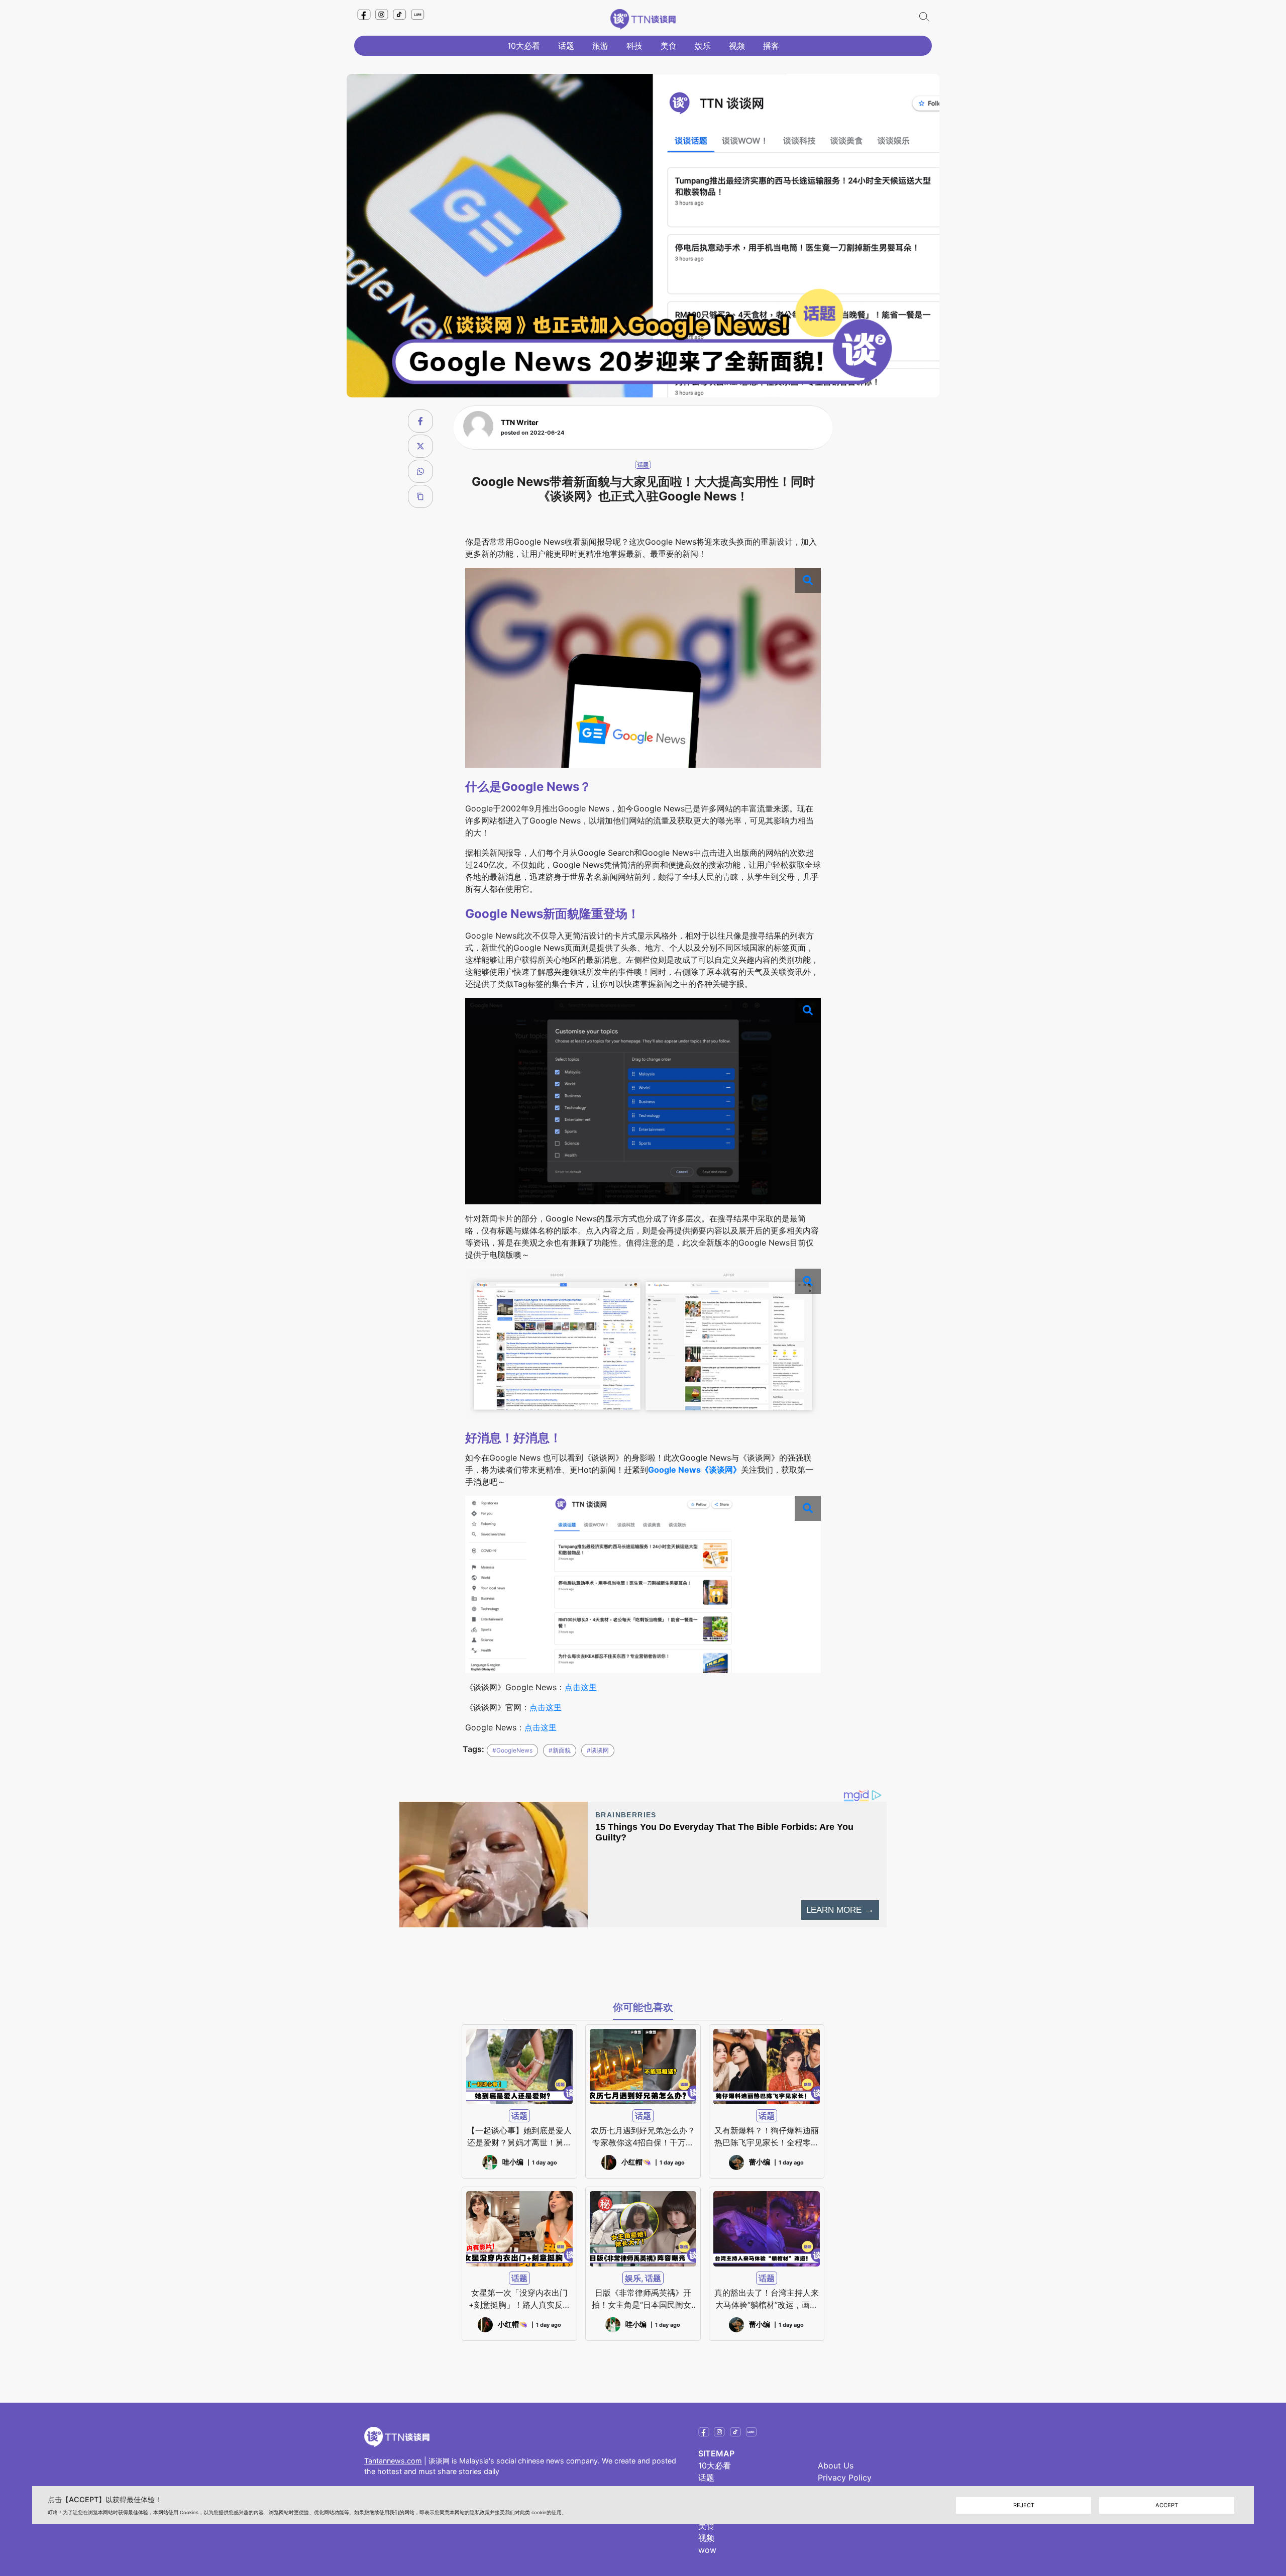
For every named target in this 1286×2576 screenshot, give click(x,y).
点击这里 (581, 1687)
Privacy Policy (845, 2478)
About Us (836, 2465)
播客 (771, 46)
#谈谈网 (598, 1750)
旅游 (600, 46)
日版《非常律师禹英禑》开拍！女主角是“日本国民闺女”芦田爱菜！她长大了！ (643, 2299)
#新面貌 (560, 1750)
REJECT (1024, 2505)
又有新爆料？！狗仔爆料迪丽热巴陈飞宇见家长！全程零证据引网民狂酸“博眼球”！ (767, 2137)
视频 (737, 46)
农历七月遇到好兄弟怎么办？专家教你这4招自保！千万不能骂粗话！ (643, 2137)
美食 (669, 46)
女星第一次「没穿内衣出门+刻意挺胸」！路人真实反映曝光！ (520, 2299)
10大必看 (524, 46)
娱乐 (703, 46)
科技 (634, 46)
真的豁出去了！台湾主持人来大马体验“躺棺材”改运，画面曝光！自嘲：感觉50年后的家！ (767, 2299)
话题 (566, 46)
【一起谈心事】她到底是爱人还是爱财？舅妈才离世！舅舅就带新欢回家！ (519, 2137)
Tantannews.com (393, 2461)
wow (707, 2550)
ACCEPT (1167, 2505)
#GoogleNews (512, 1750)
